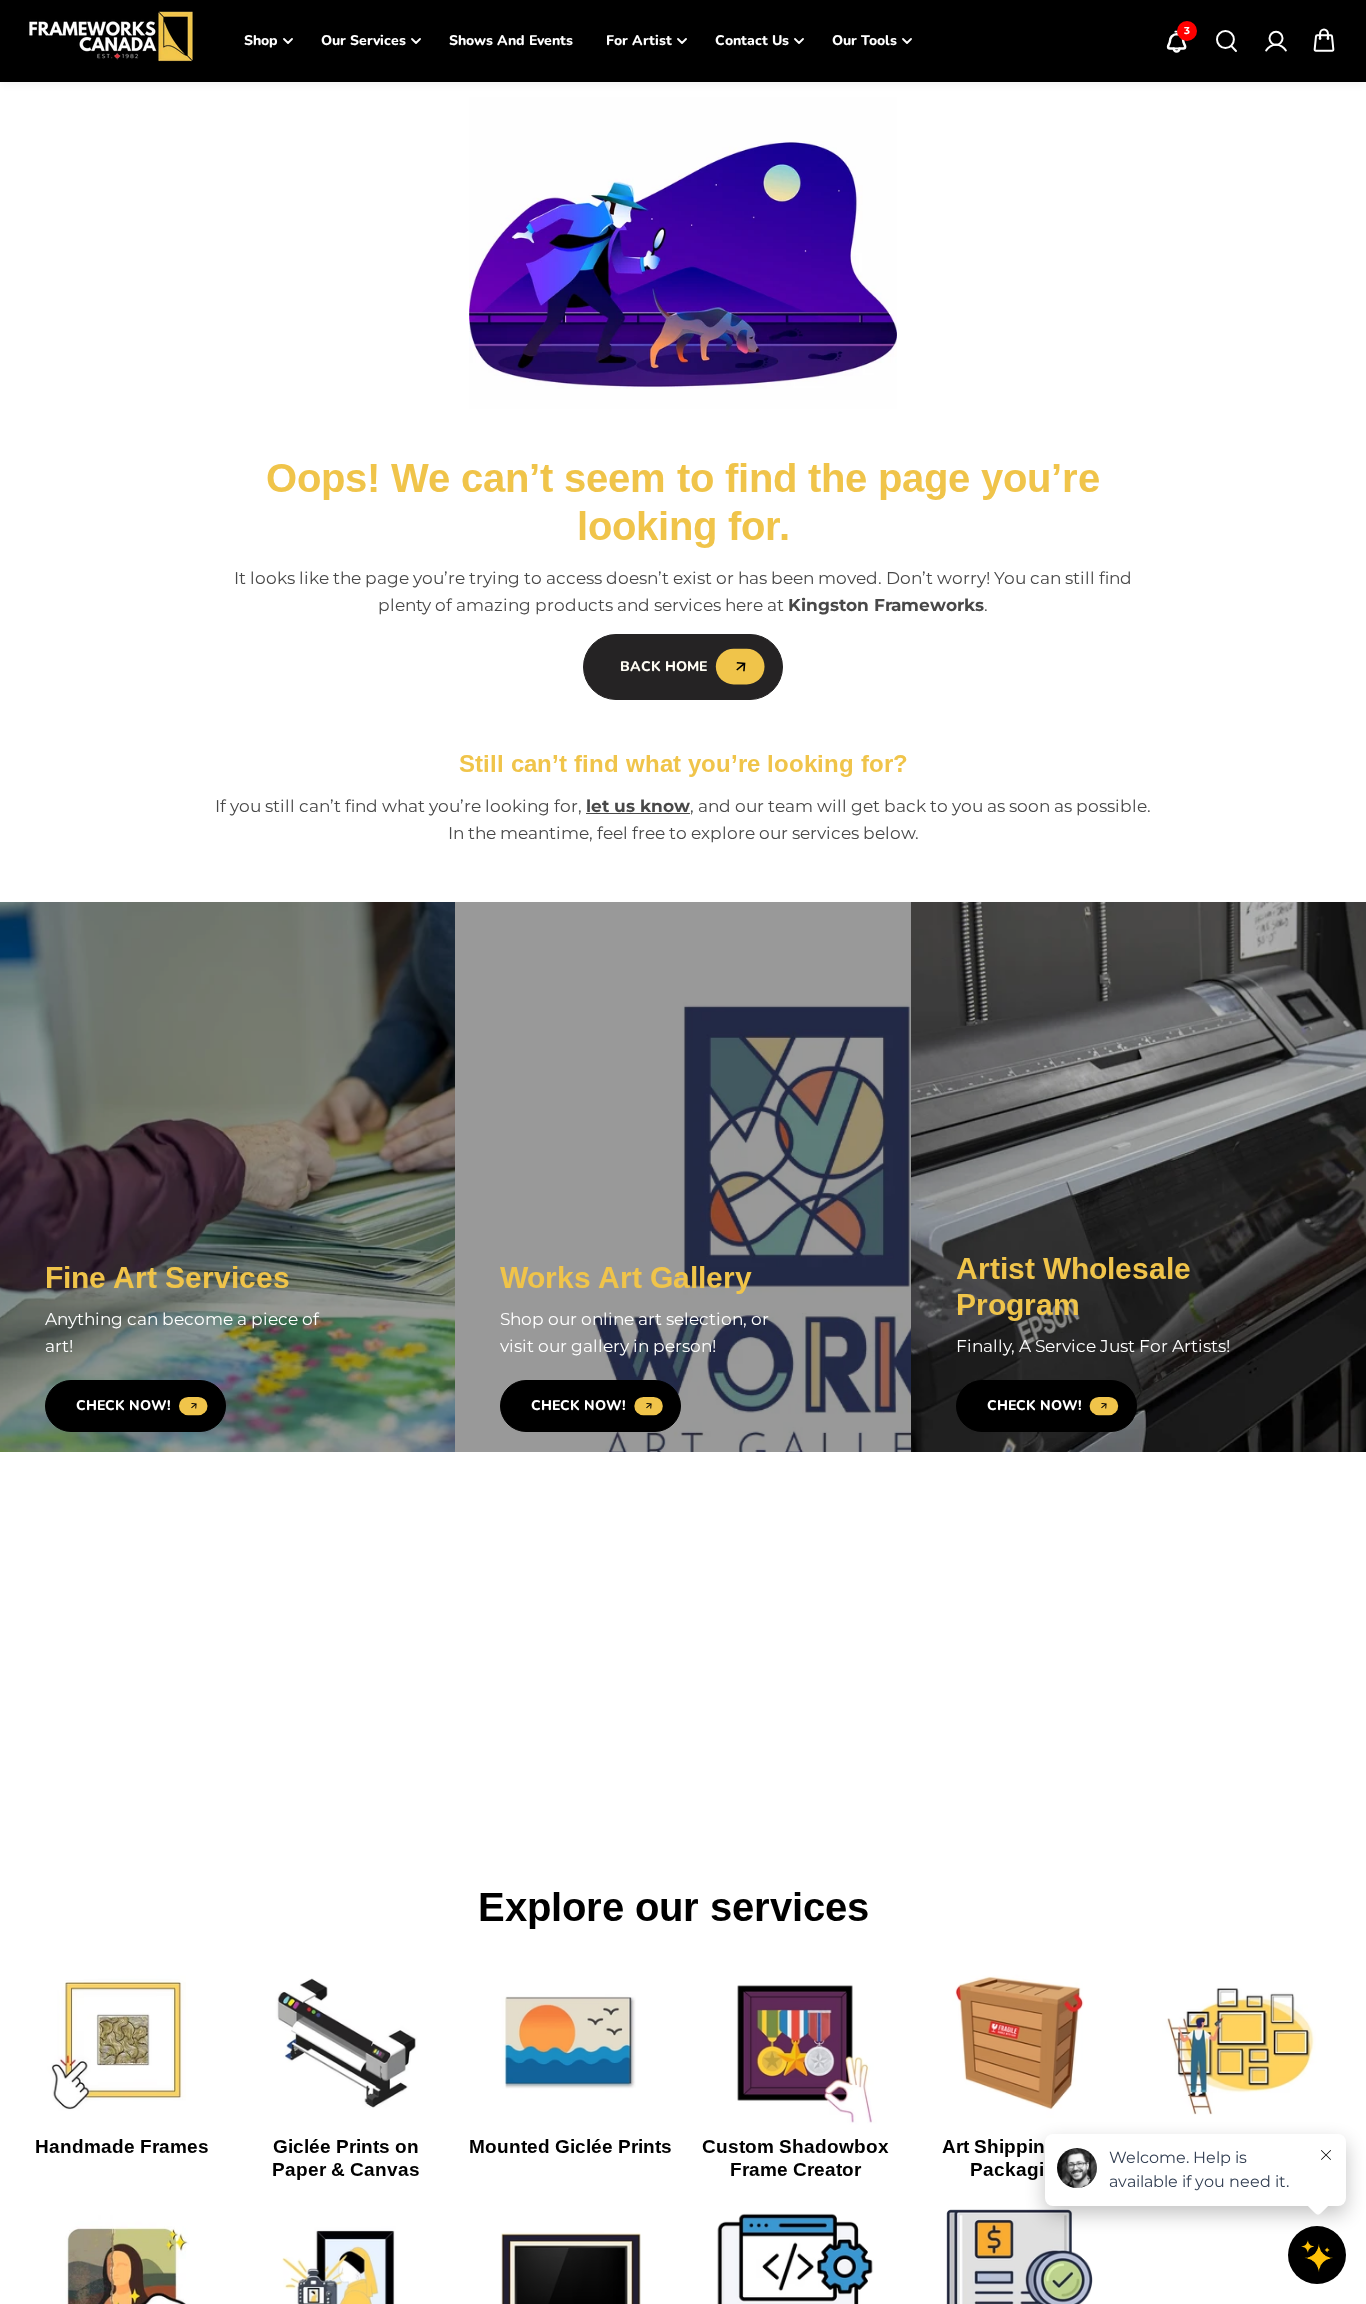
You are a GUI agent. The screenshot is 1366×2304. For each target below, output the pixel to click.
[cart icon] (1324, 41)
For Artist (639, 40)
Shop (261, 40)
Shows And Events (511, 40)
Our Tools (864, 40)
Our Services (363, 40)
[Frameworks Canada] (110, 41)
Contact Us (752, 40)
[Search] (1226, 41)
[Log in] (1275, 41)
